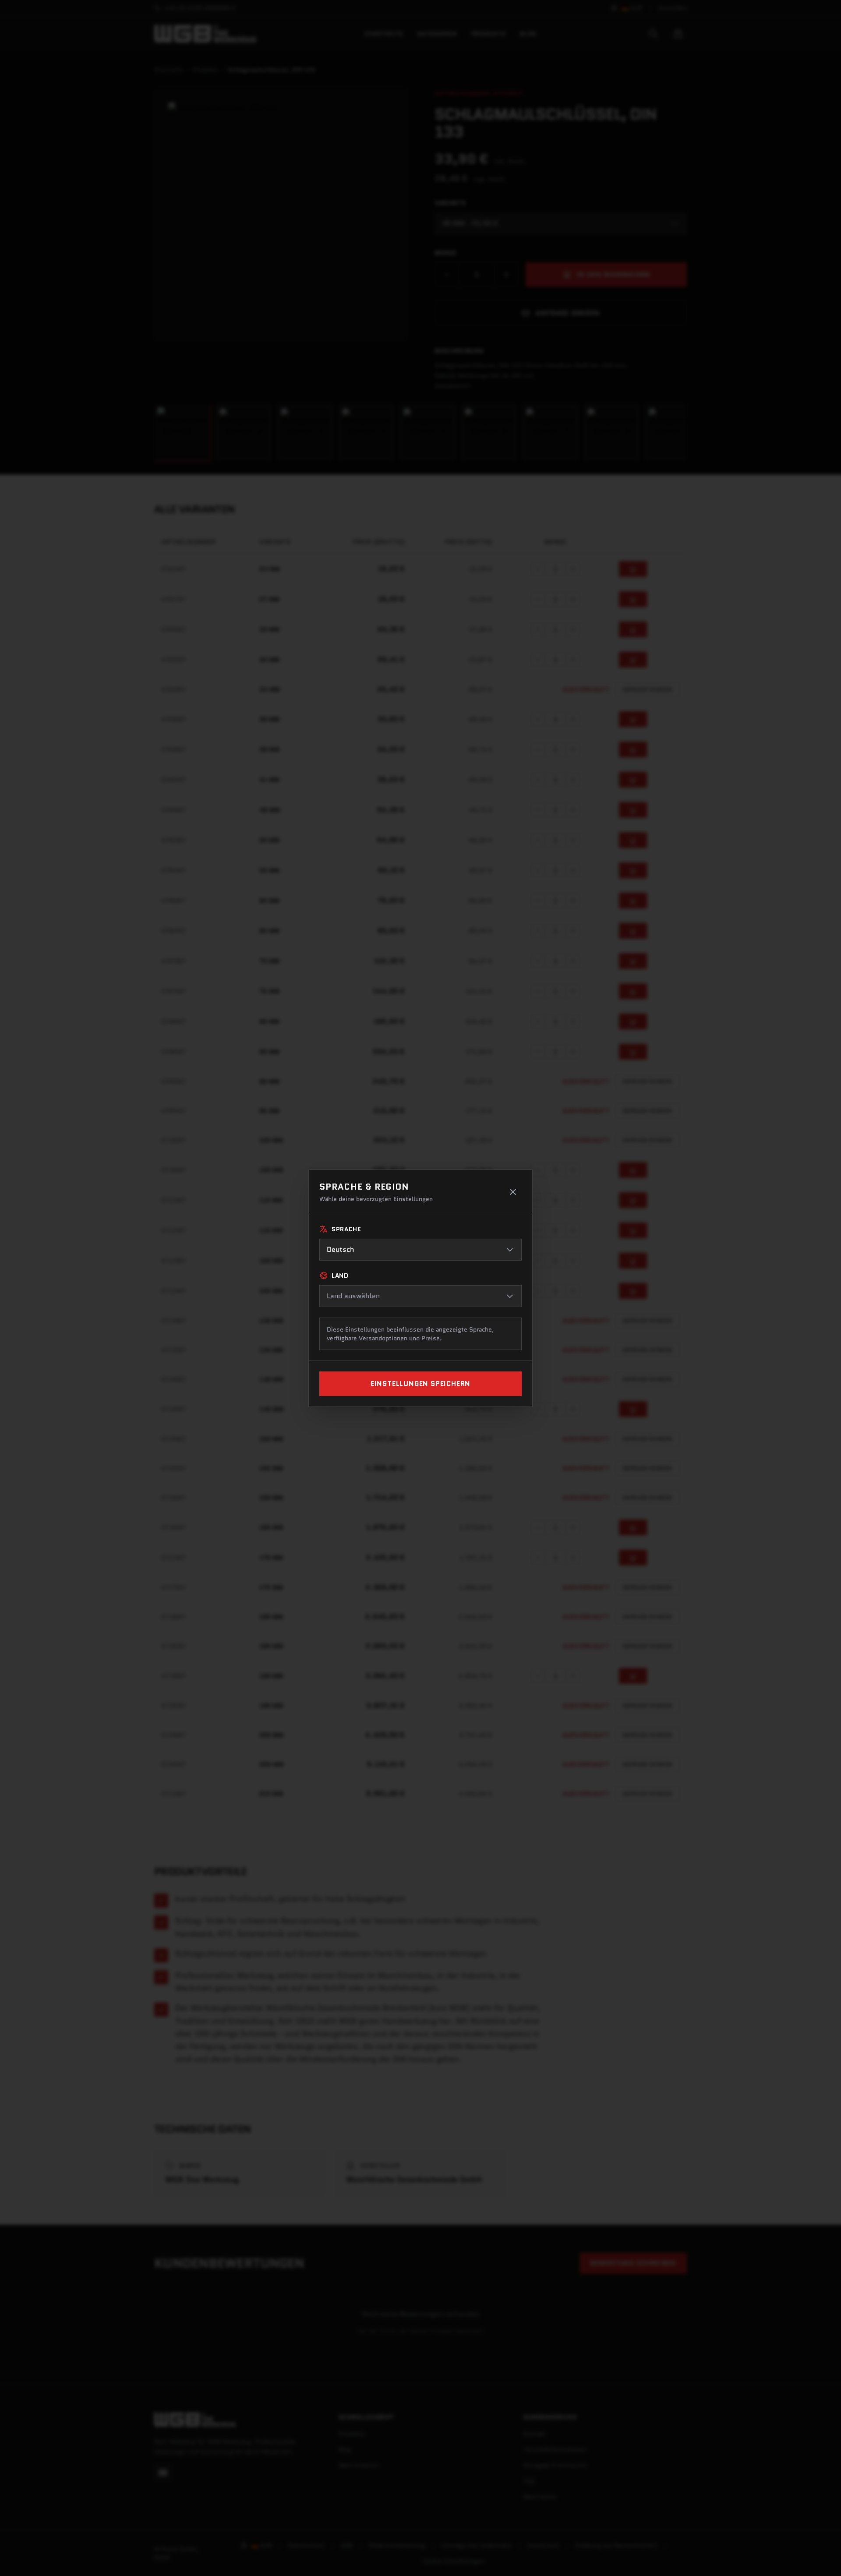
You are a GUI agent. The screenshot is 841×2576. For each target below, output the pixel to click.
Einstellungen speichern (420, 1383)
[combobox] (420, 1250)
